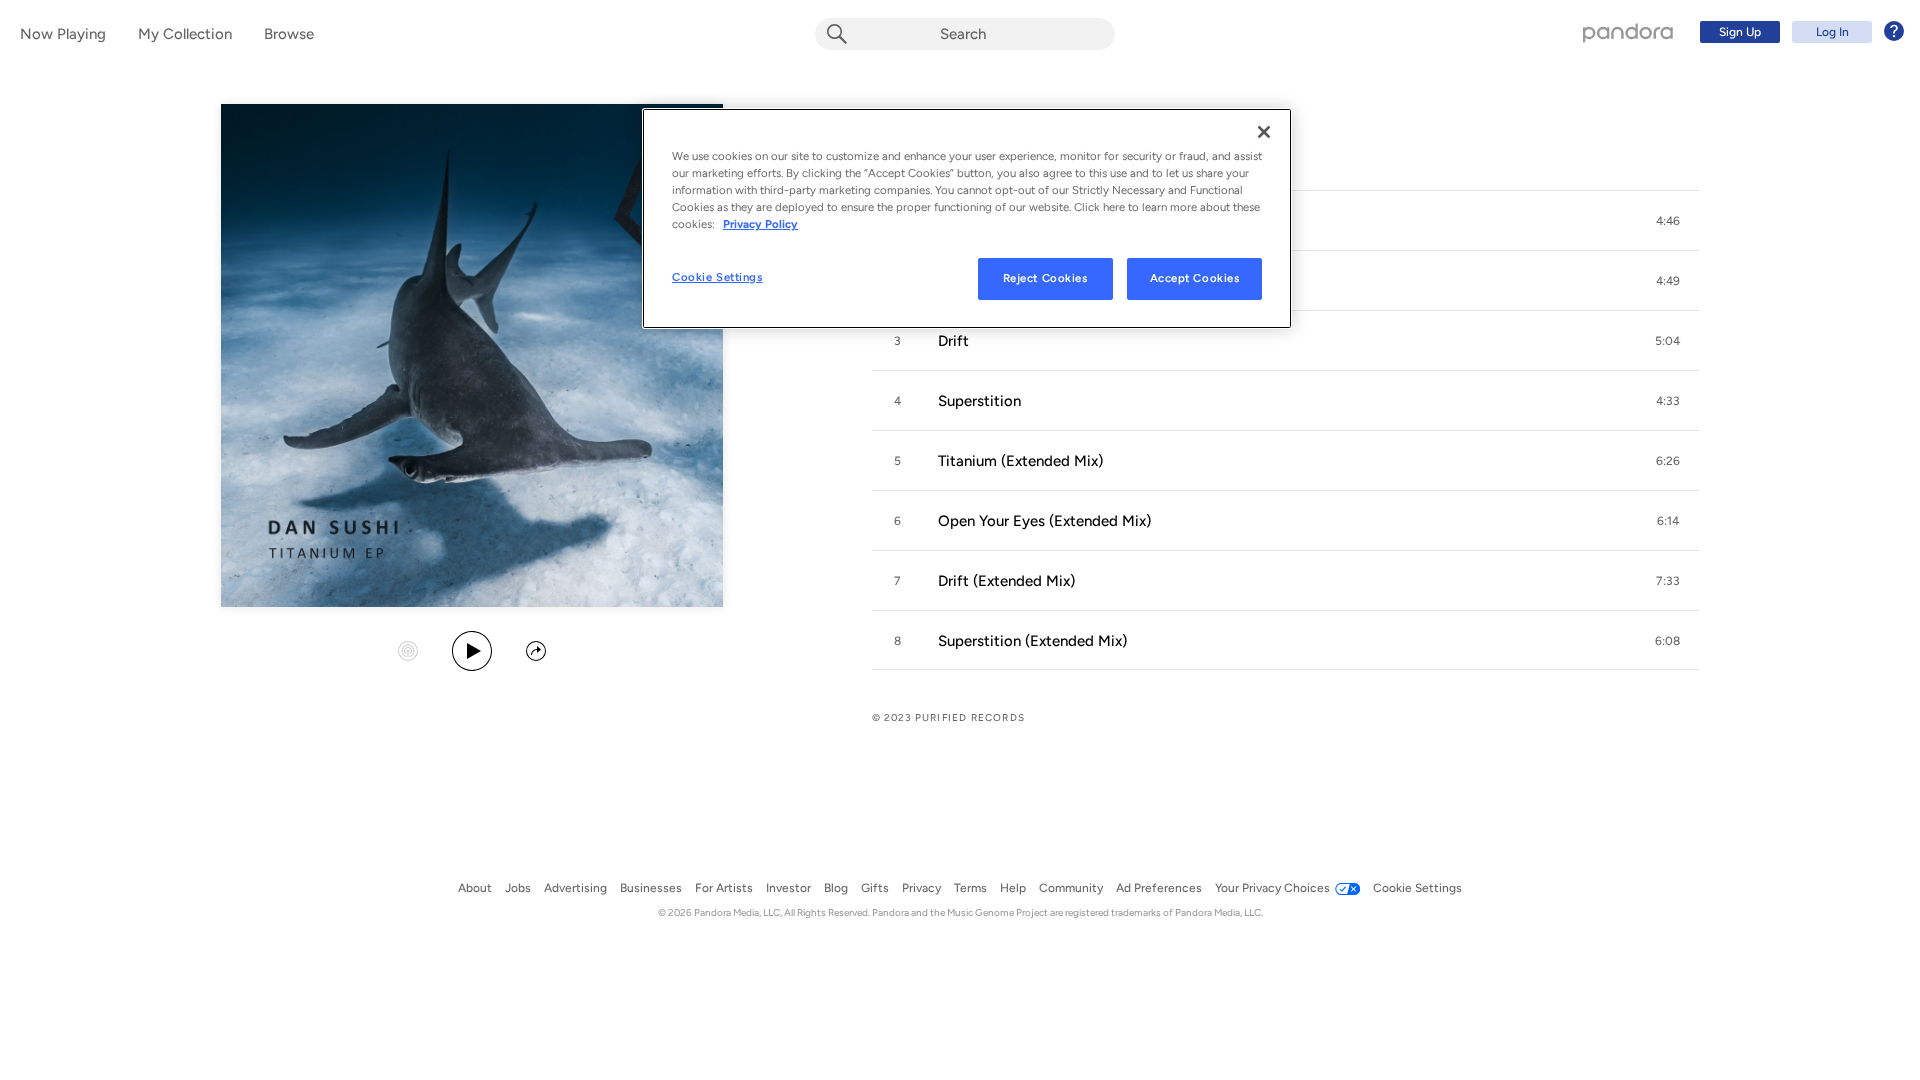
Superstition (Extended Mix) (1032, 641)
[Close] (1264, 132)
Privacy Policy (760, 224)
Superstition (979, 401)
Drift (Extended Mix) (1006, 581)
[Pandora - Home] (1628, 32)
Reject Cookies (1045, 278)
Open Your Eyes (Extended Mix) (1044, 521)
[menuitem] (1799, 32)
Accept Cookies (1195, 278)
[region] (967, 218)
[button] (1668, 221)
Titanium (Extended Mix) (1020, 461)
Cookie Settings (717, 277)
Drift (953, 341)
